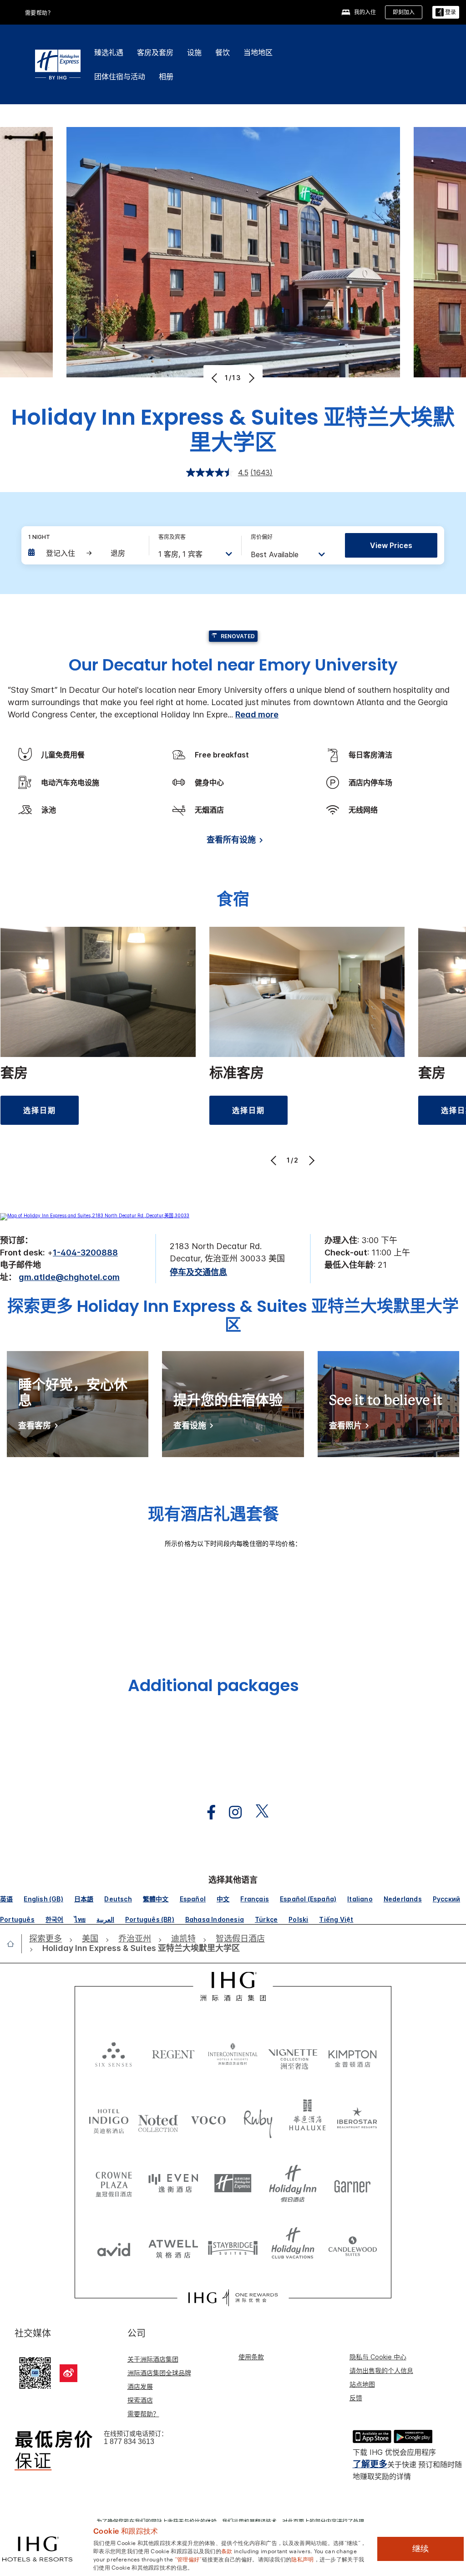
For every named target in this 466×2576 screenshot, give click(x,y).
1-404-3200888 (85, 1252)
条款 (227, 2551)
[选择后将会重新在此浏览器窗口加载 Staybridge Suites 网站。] (233, 2247)
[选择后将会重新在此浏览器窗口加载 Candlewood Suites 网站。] (352, 2247)
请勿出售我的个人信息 (381, 2370)
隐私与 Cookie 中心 (378, 2357)
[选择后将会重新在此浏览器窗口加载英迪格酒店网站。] (109, 2120)
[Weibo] (68, 2373)
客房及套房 (155, 52)
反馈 (356, 2398)
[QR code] (35, 2372)
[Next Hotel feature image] (251, 378)
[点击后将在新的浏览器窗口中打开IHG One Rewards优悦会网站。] (233, 2298)
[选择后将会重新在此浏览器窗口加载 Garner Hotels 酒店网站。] (352, 2184)
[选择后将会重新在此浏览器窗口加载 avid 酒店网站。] (114, 2247)
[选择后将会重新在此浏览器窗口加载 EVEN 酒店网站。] (173, 2184)
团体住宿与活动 (120, 76)
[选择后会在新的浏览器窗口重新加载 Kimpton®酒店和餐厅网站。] (352, 2054)
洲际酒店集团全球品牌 (159, 2373)
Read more (257, 714)
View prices (391, 545)
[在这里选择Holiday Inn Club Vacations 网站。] (293, 2247)
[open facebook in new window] (207, 1812)
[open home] (14, 1944)
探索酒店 (140, 2400)
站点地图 (362, 2384)
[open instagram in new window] (231, 1812)
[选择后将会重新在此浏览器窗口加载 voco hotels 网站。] (208, 2120)
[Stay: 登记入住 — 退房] (84, 553)
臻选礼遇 (109, 52)
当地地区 (258, 52)
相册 (166, 76)
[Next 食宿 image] (311, 1160)
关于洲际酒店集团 (153, 2359)
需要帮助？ (143, 2414)
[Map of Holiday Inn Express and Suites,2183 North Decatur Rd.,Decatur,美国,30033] (95, 1215)
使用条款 (251, 2357)
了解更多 (370, 2464)
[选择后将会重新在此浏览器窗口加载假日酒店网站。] (293, 2184)
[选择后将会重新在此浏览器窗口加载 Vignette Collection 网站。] (293, 2052)
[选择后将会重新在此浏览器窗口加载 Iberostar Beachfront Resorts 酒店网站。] (357, 2120)
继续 (420, 2549)
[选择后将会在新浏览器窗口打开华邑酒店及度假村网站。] (308, 2120)
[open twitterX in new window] (257, 1812)
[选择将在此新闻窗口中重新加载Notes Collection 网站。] (158, 2120)
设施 (194, 52)
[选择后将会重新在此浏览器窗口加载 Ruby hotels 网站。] (258, 2120)
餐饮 (223, 52)
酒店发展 (140, 2386)
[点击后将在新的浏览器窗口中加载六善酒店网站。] (114, 2054)
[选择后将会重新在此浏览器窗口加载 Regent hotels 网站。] (173, 2054)
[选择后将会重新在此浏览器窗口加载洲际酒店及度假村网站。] (233, 2054)
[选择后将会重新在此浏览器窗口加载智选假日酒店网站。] (233, 2184)
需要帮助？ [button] (39, 13)
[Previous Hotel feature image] (215, 378)
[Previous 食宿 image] (275, 1160)
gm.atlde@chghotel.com (69, 1277)
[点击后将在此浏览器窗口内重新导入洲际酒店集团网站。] (233, 1986)
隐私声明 (302, 2559)
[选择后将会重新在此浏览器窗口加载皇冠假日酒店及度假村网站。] (114, 2184)
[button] (446, 13)
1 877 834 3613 (129, 2441)
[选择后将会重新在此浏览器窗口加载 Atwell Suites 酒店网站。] (173, 2247)
